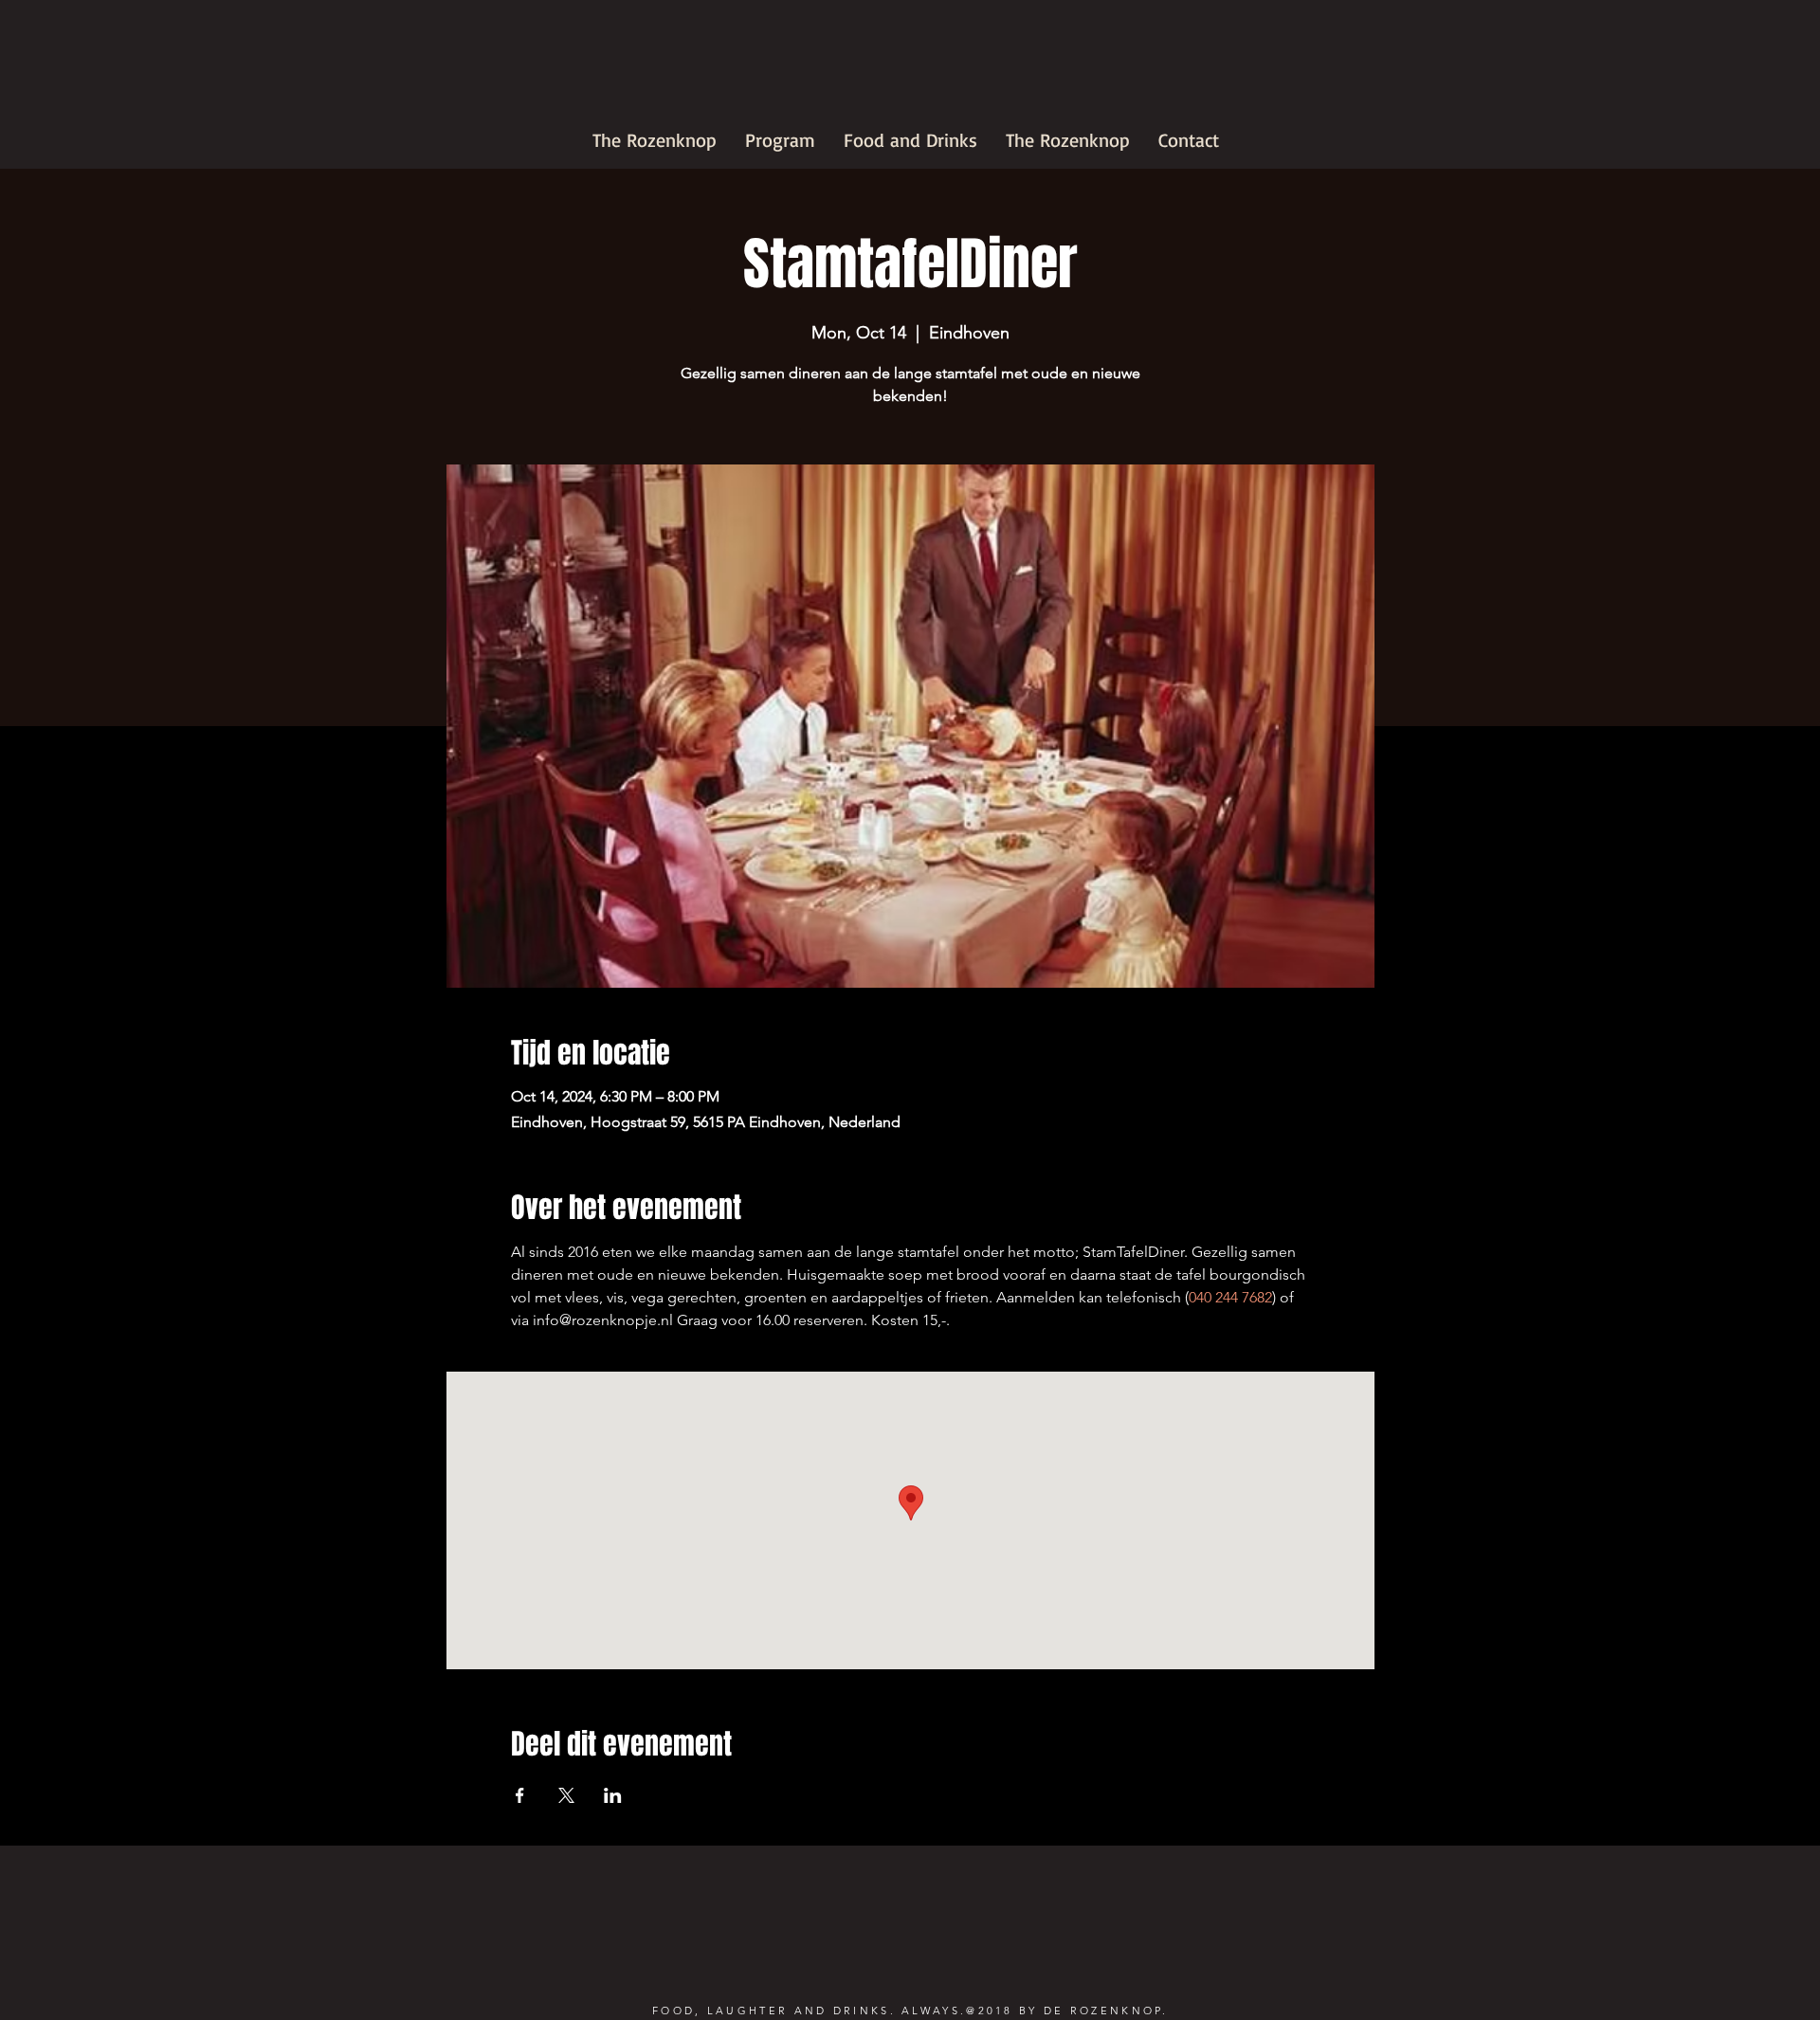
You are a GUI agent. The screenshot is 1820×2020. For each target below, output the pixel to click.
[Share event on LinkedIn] (613, 1795)
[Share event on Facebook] (520, 1795)
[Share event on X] (566, 1795)
